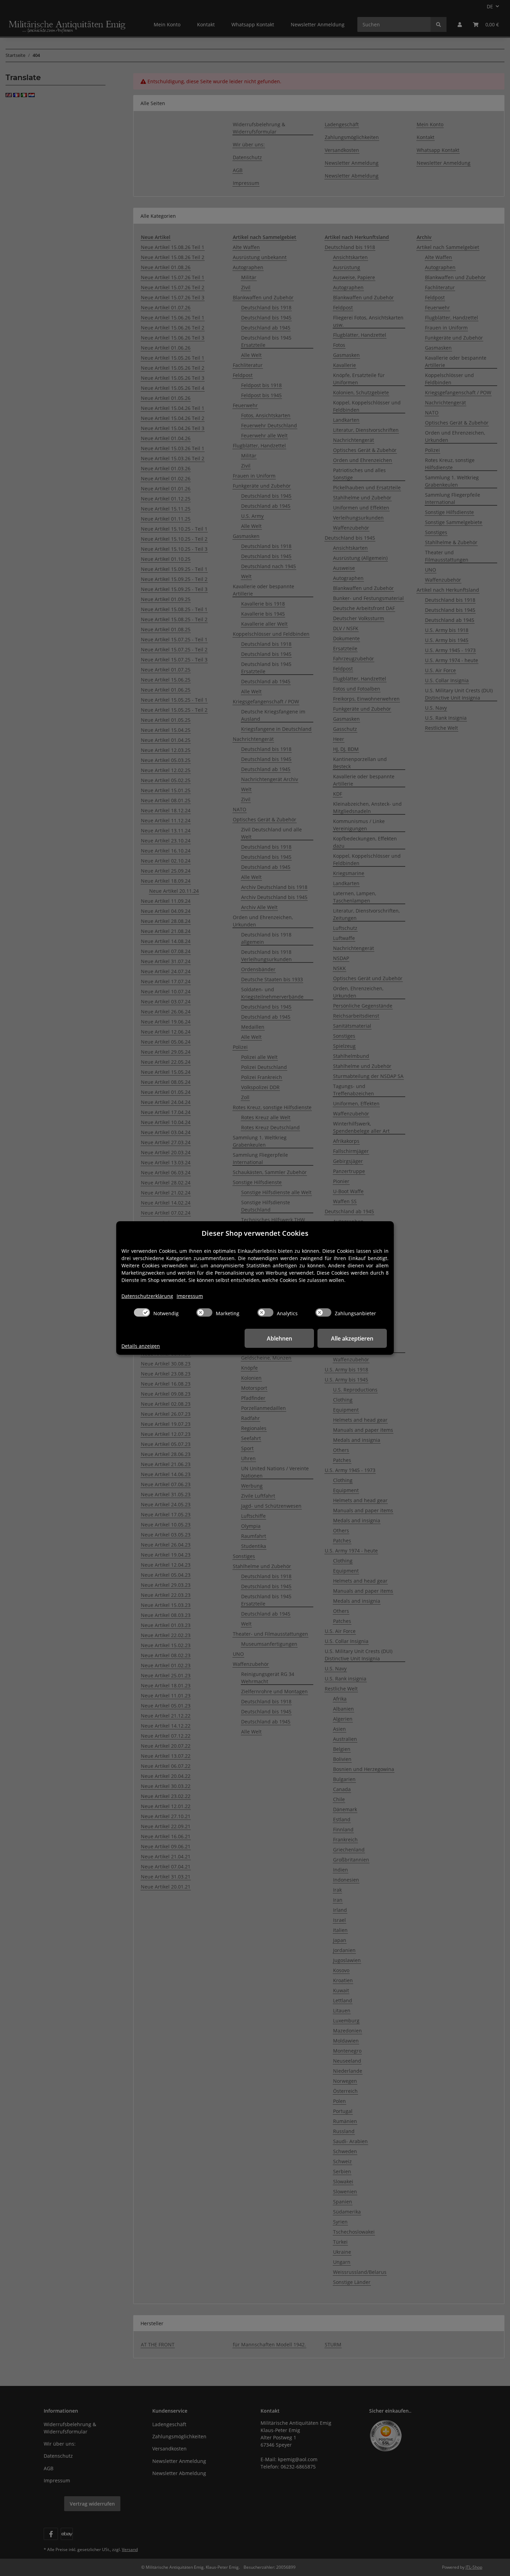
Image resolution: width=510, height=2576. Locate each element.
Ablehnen (279, 1338)
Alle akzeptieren (352, 1338)
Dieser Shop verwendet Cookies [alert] (255, 1233)
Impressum (190, 1296)
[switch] (142, 1312)
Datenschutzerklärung (147, 1296)
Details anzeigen (141, 1346)
